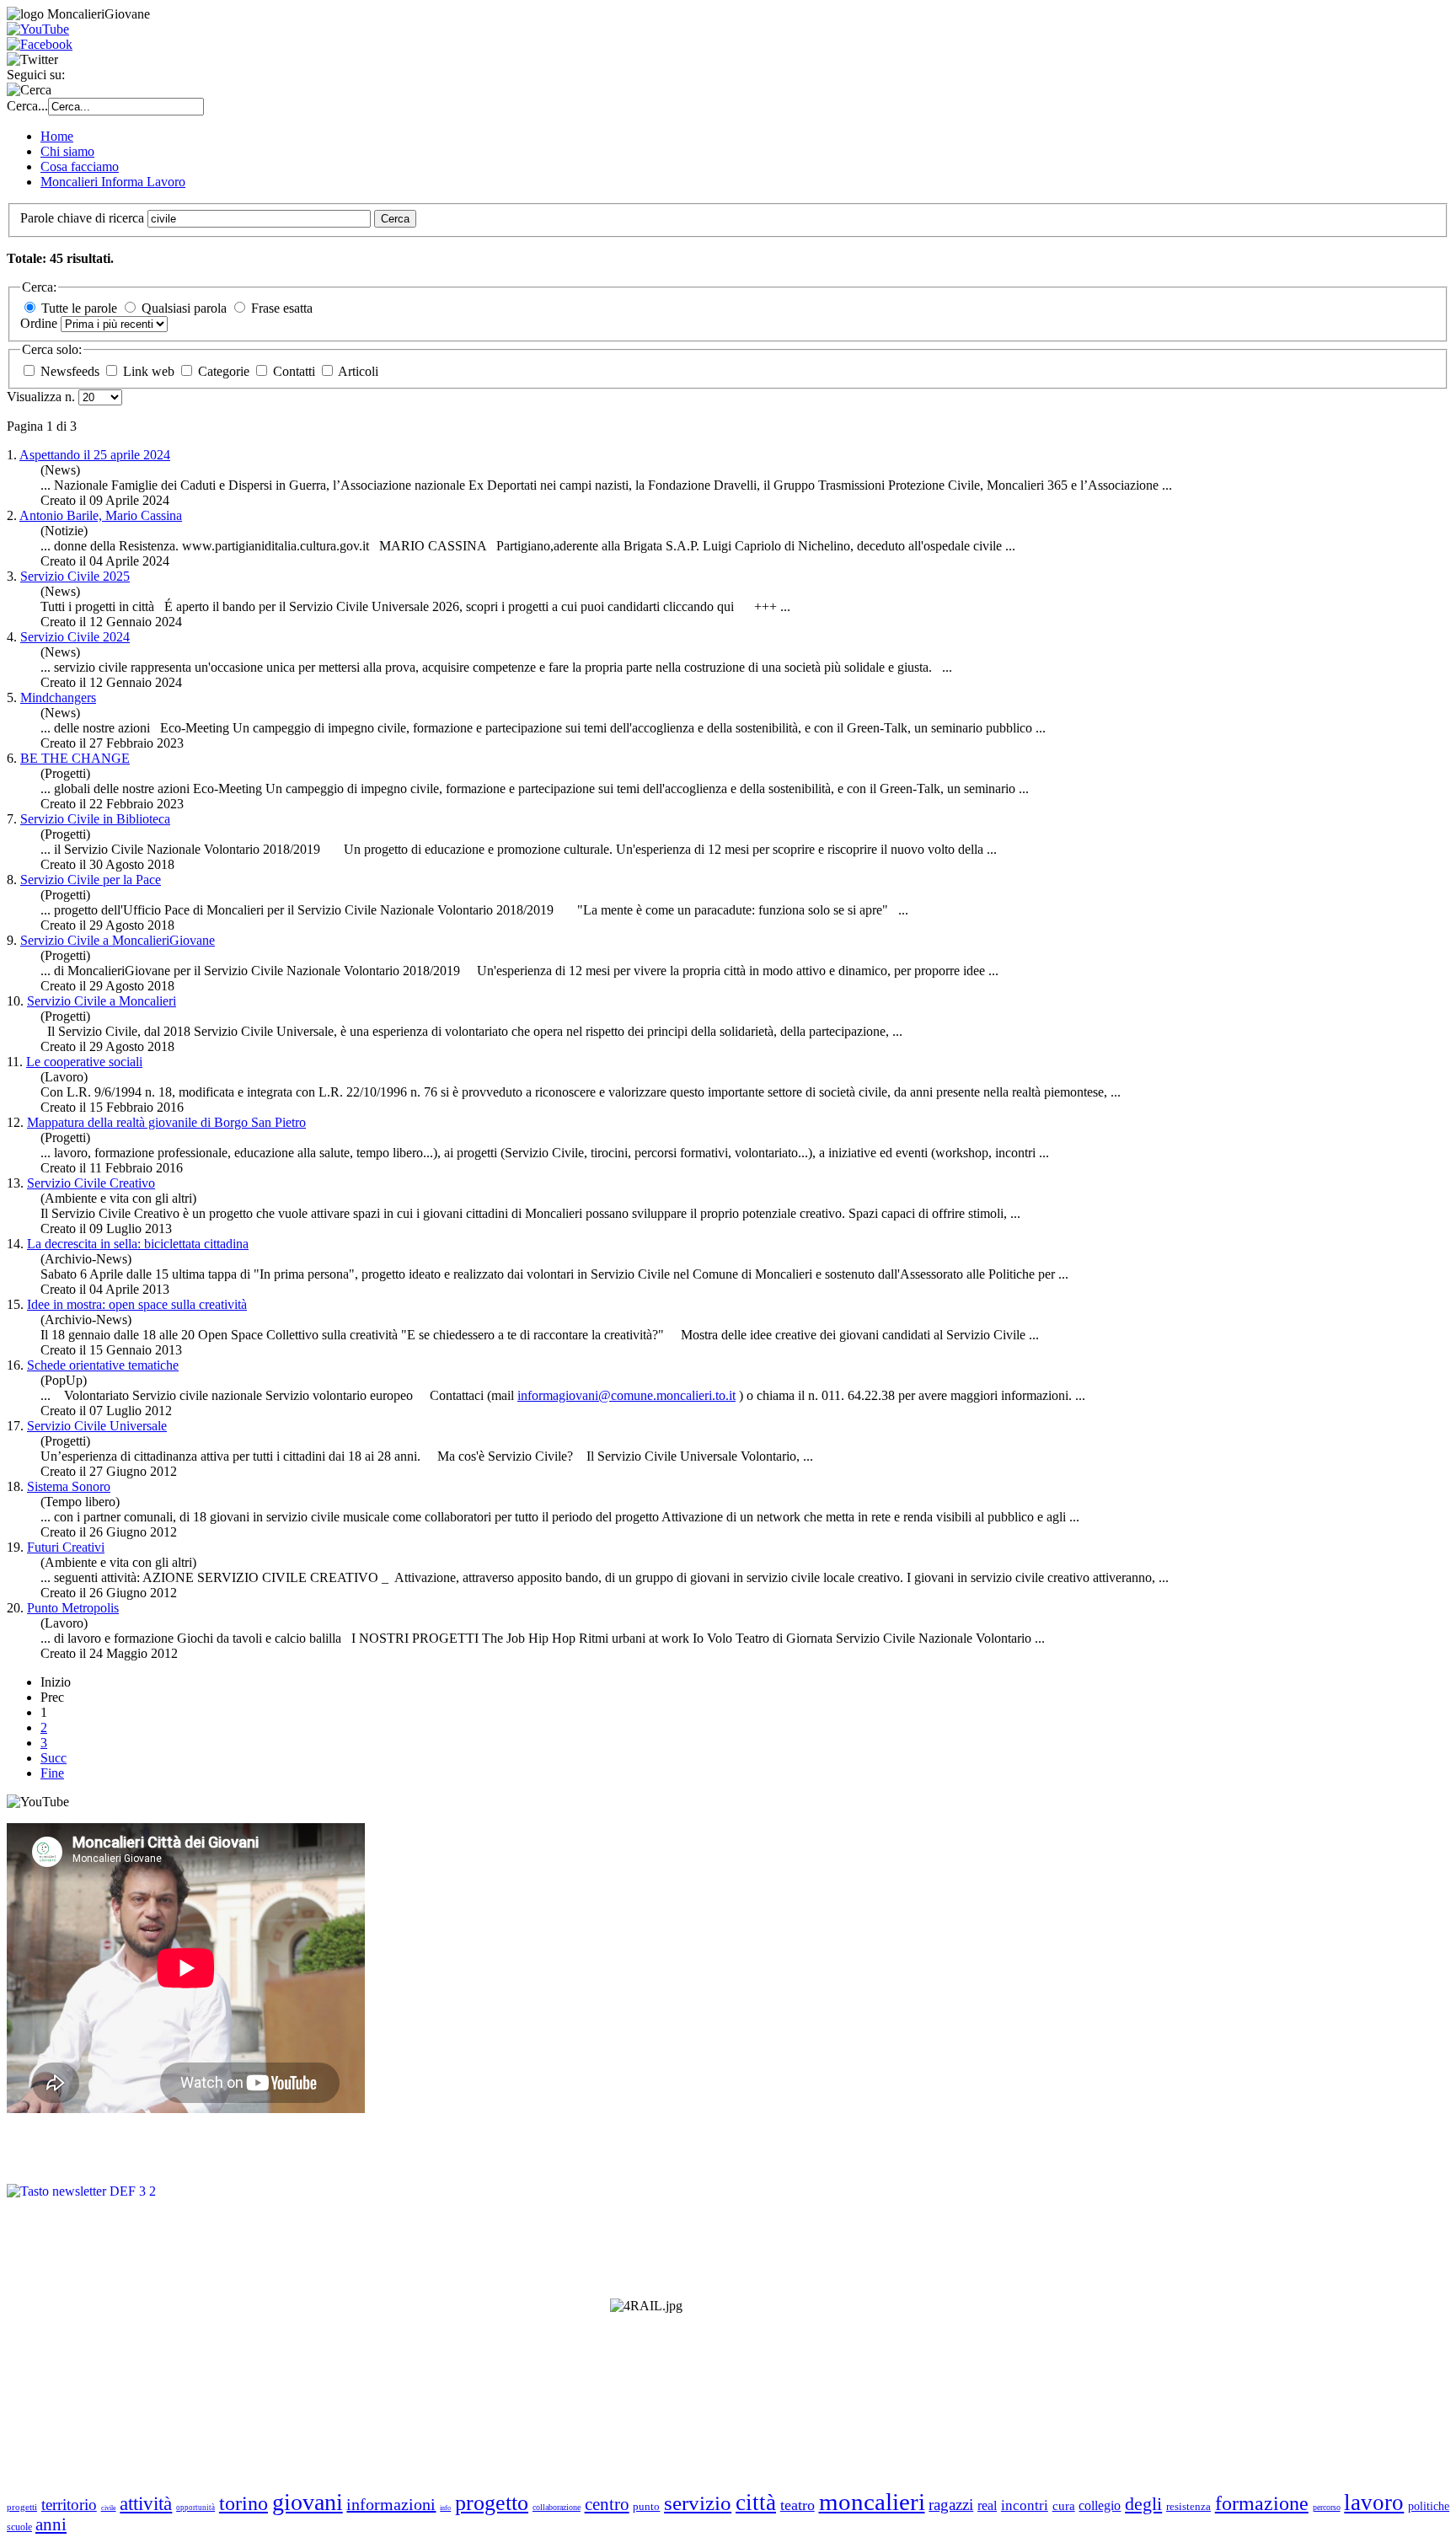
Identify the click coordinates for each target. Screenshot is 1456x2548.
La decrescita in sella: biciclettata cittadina (138, 1244)
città (756, 2502)
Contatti (296, 371)
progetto (492, 2503)
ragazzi (951, 2505)
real (987, 2505)
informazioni (391, 2504)
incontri (1025, 2505)
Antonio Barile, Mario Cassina (101, 515)
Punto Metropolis (73, 1608)
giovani (308, 2502)
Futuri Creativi (66, 1547)
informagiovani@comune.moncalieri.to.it (626, 1395)
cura (1064, 2506)
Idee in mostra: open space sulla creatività (137, 1304)
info (445, 2508)
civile (109, 2508)
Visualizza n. (43, 397)
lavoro (1374, 2502)
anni (51, 2524)
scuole (19, 2527)
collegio (1100, 2505)
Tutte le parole (79, 308)
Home (57, 136)
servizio (698, 2503)
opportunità (195, 2508)
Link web (150, 371)
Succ (54, 1758)
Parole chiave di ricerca (84, 218)
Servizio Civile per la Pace (91, 880)
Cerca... (27, 106)
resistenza (1188, 2506)
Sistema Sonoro (69, 1486)
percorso (1327, 2507)
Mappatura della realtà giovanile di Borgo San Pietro (166, 1122)
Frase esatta (282, 308)
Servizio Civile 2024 (75, 637)
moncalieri (872, 2502)
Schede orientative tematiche (103, 1365)
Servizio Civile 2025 (75, 576)
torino (244, 2503)
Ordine (40, 323)
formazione (1262, 2503)
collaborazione (557, 2507)
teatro (798, 2505)
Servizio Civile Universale (97, 1426)
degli (1143, 2504)
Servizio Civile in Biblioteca (95, 819)
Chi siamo (67, 151)
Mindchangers (58, 697)
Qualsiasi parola (184, 308)
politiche (1429, 2506)
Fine (52, 1773)
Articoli (358, 371)
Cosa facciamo (80, 166)
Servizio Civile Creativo (91, 1183)
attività (146, 2504)
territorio (69, 2505)
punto (646, 2506)
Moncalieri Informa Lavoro (113, 182)
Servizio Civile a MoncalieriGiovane (118, 940)
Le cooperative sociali (84, 1062)
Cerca (395, 219)
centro (607, 2504)
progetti (22, 2507)
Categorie (225, 371)
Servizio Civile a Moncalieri (102, 1001)
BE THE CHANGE (75, 758)
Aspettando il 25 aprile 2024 (95, 455)
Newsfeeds (72, 371)
